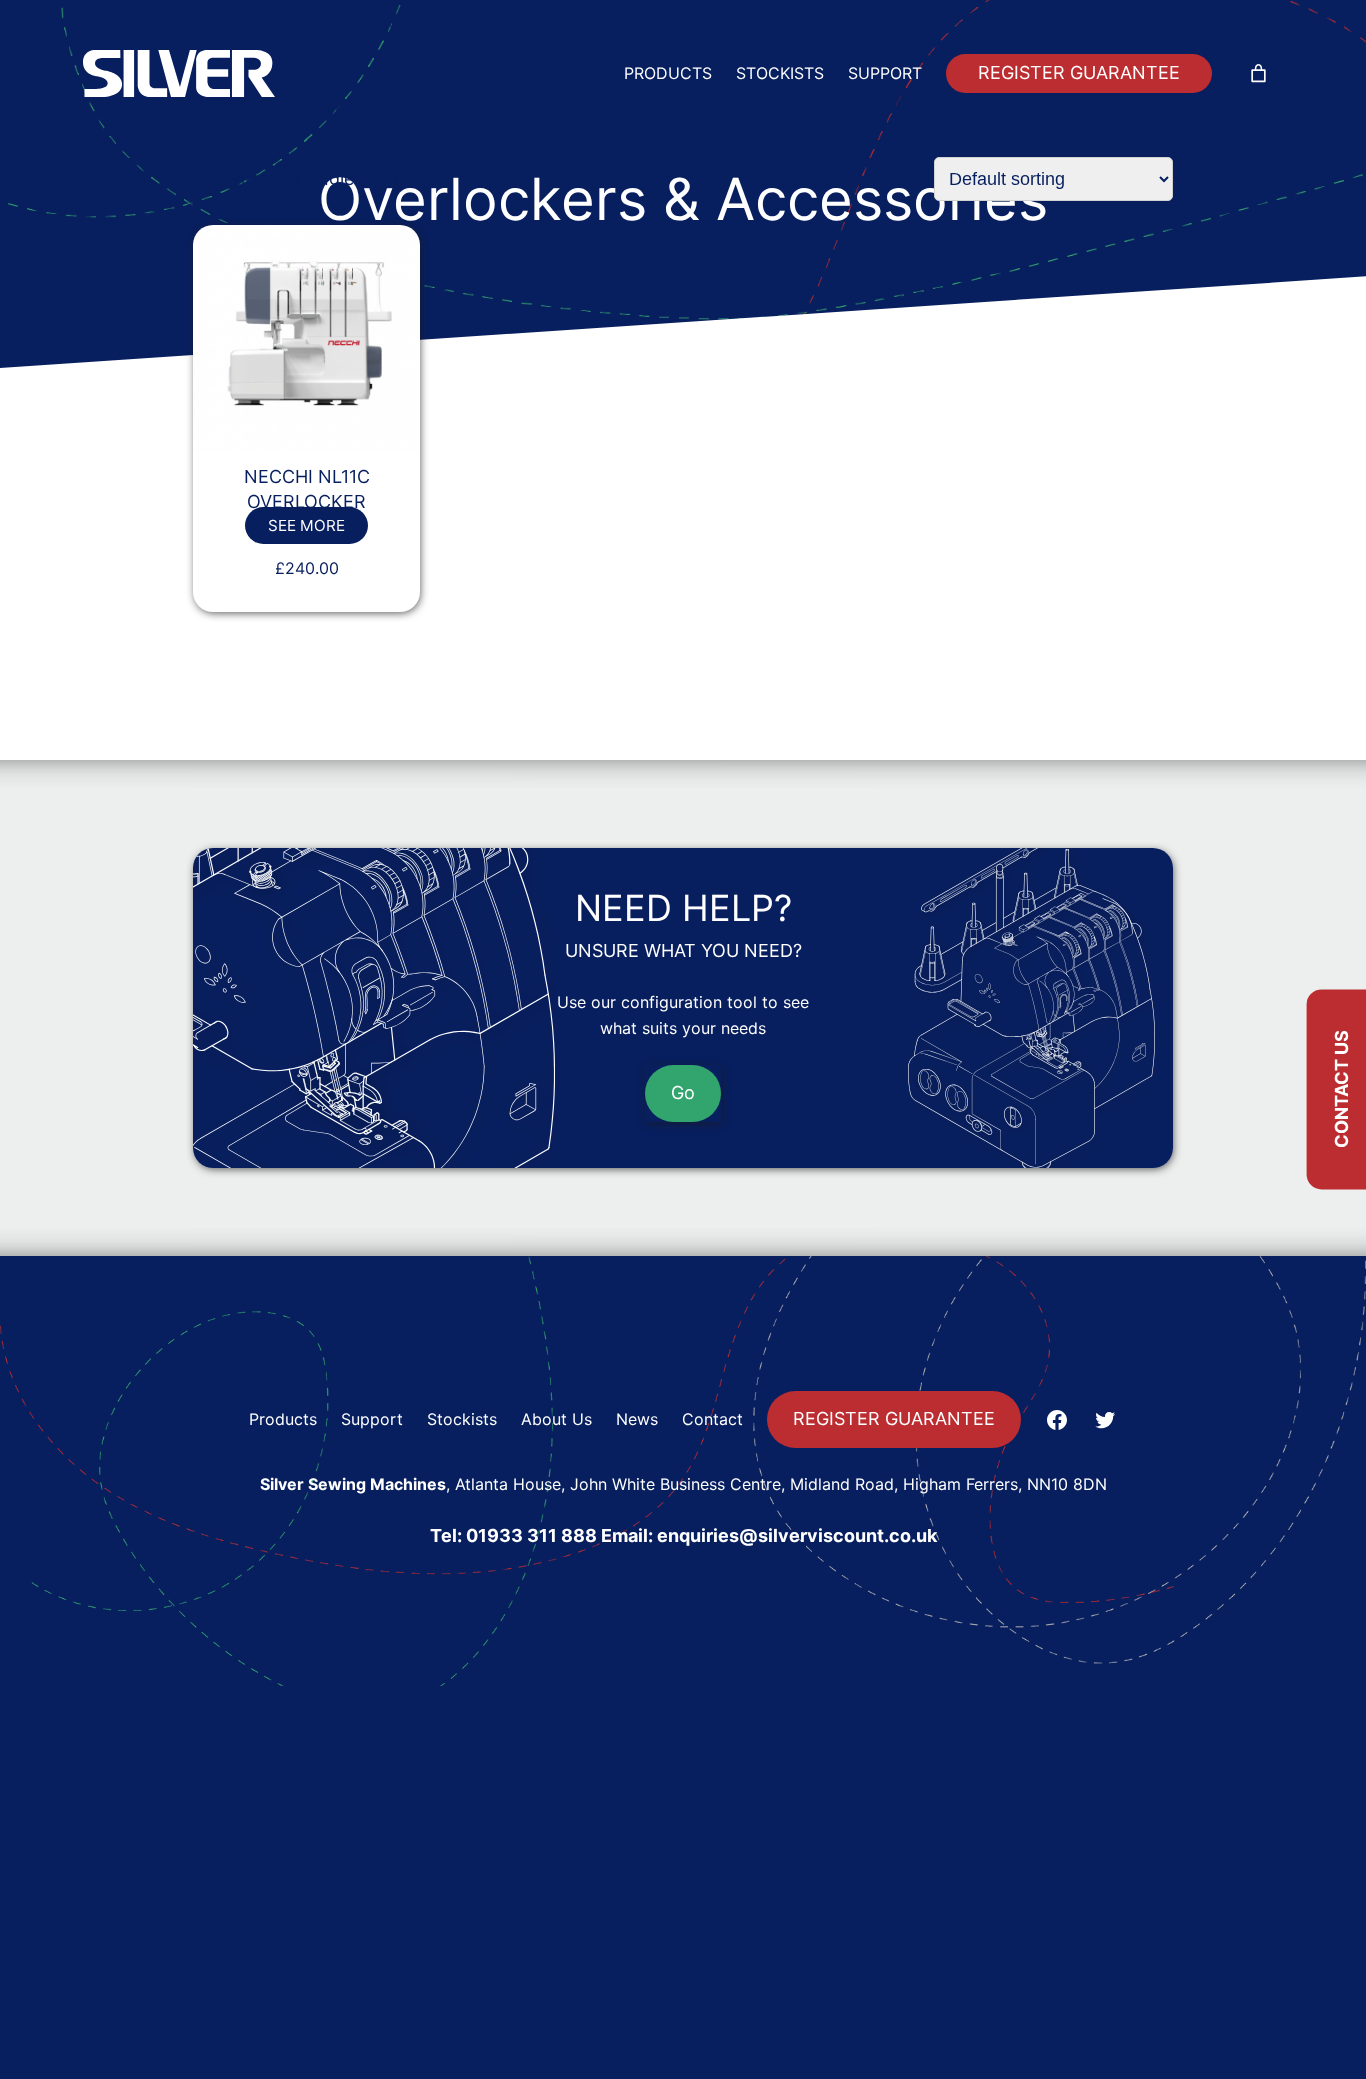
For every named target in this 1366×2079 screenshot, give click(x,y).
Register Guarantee (1079, 72)
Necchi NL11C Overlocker (307, 489)
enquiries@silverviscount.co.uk (797, 1535)
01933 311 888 (531, 1535)
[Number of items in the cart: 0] (1258, 73)
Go (683, 1092)
